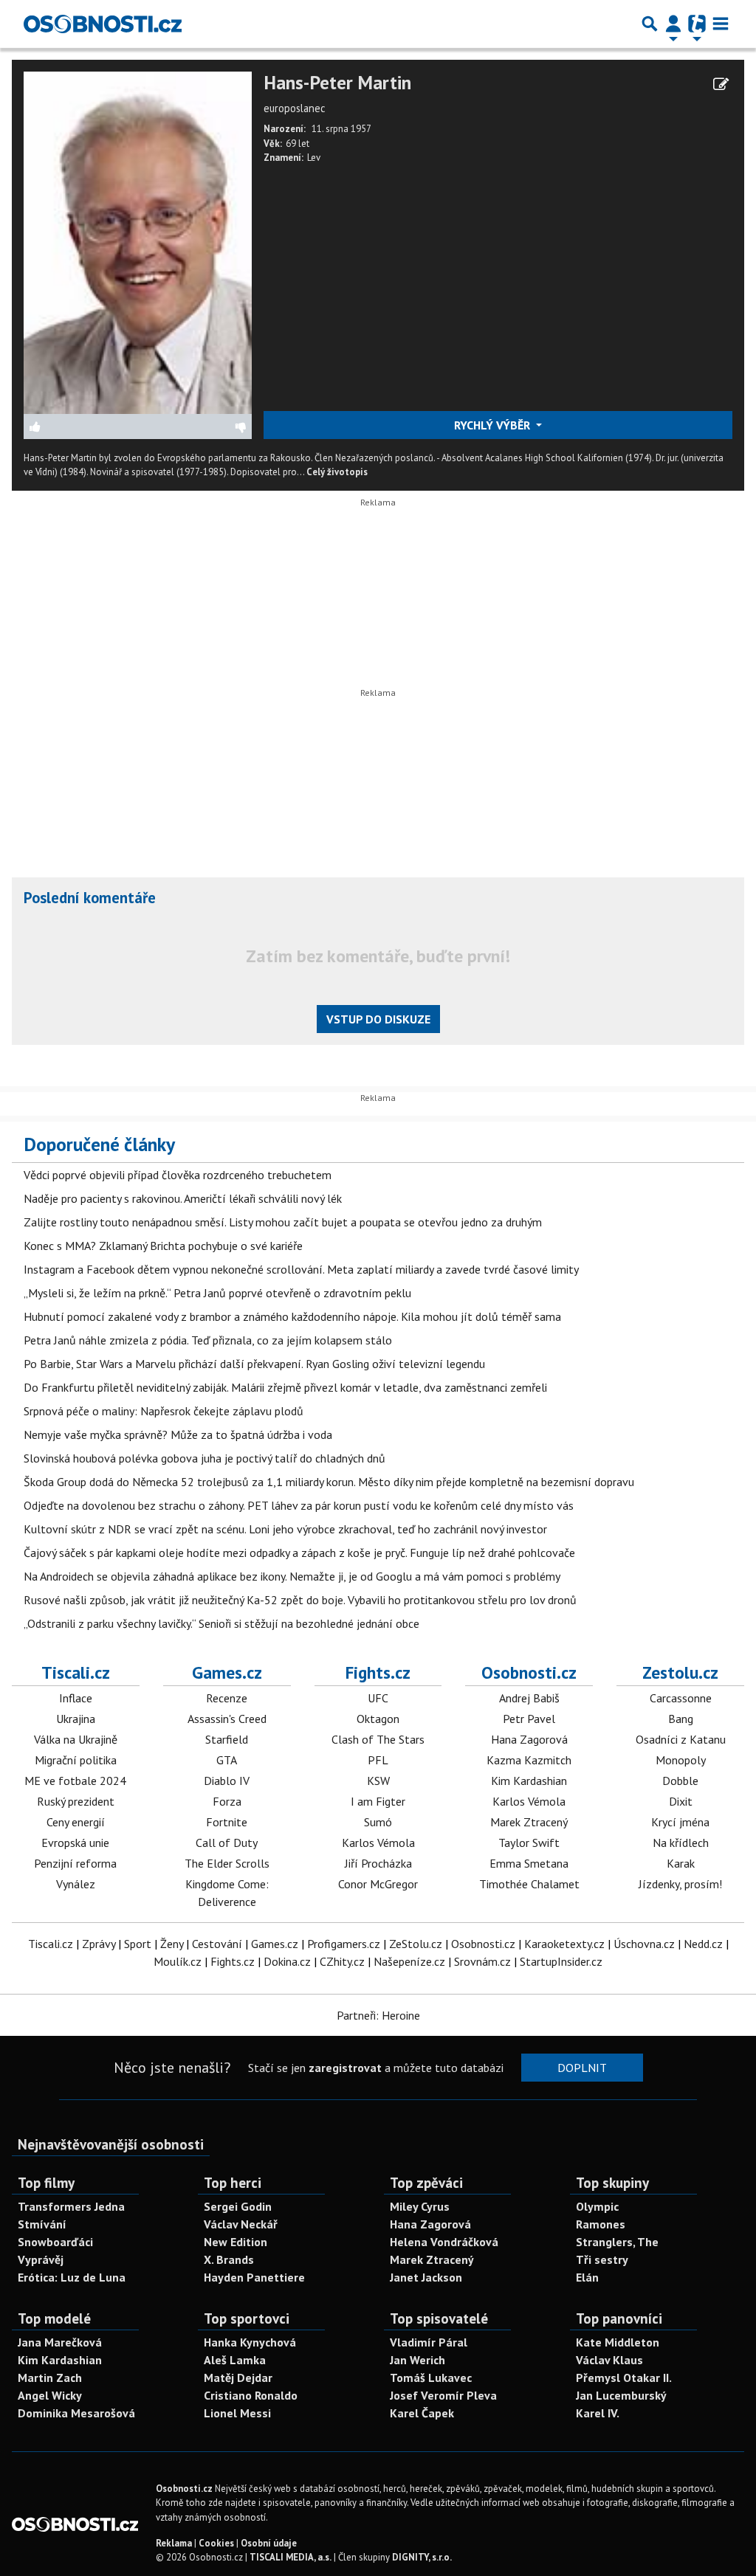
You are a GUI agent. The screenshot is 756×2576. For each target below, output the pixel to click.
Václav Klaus (609, 2360)
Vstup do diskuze (378, 1019)
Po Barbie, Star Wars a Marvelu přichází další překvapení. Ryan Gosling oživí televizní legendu (254, 1364)
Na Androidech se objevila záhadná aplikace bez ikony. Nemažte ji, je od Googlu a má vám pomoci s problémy (292, 1576)
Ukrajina (76, 1719)
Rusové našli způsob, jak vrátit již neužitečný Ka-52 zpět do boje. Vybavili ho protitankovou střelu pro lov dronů (300, 1600)
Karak (681, 1863)
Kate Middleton (618, 2342)
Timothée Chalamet (529, 1884)
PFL (378, 1760)
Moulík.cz (178, 1961)
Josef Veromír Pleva (443, 2395)
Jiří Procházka (378, 1863)
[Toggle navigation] (721, 24)
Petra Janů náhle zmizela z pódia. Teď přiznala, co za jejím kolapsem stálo (208, 1340)
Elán (587, 2277)
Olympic (597, 2206)
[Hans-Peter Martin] (138, 241)
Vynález (76, 1884)
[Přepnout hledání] (650, 24)
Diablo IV (227, 1781)
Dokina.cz (287, 1961)
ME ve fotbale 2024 (75, 1781)
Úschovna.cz (644, 1944)
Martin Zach (50, 2378)
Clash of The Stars (378, 1739)
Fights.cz (378, 1672)
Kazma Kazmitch (529, 1760)
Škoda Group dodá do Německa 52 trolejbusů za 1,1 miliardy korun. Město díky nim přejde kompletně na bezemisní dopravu (329, 1482)
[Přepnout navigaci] (673, 24)
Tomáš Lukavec (431, 2378)
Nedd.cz (703, 1944)
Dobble (680, 1781)
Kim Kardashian (529, 1781)
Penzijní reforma (75, 1863)
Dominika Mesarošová (76, 2413)
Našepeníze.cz (409, 1961)
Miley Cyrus (420, 2206)
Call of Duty (227, 1843)
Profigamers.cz (344, 1944)
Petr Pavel (529, 1719)
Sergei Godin (238, 2206)
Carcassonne (681, 1698)
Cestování (217, 1944)
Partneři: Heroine (378, 2015)
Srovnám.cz (482, 1961)
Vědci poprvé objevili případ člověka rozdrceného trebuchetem (178, 1175)
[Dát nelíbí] (195, 427)
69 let (298, 144)
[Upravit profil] (721, 84)
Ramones (601, 2224)
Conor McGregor (378, 1884)
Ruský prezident (76, 1801)
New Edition (236, 2242)
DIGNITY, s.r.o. (422, 2557)
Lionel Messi (237, 2413)
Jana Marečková (60, 2342)
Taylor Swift (529, 1843)
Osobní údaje (269, 2543)
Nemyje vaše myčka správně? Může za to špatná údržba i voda (178, 1434)
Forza (227, 1801)
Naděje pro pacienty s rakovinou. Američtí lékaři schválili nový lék (183, 1198)
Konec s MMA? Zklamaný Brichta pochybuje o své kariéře (163, 1246)
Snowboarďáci (55, 2242)
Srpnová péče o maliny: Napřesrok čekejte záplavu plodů (164, 1411)
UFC (378, 1698)
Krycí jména (680, 1822)
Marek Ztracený (529, 1822)
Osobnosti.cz (529, 1672)
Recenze (227, 1698)
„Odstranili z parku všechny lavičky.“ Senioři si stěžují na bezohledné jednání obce (221, 1623)
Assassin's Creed (227, 1719)
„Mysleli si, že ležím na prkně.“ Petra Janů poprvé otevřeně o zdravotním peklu (217, 1293)
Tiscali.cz (76, 1672)
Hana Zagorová (529, 1739)
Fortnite (227, 1822)
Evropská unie (75, 1843)
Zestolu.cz (680, 1672)
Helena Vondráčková (444, 2242)
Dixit (681, 1801)
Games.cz (227, 1672)
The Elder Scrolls (227, 1863)
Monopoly (681, 1760)
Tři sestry (602, 2259)
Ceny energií (76, 1822)
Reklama (174, 2543)
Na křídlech (681, 1843)
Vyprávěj (41, 2259)
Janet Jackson (426, 2277)
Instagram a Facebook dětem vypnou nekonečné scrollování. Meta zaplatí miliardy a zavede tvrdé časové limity (301, 1269)
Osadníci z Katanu (681, 1739)
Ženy (172, 1944)
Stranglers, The (617, 2242)
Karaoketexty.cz (564, 1944)
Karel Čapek (422, 2413)
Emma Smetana (529, 1863)
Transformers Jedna (71, 2206)
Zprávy (99, 1944)
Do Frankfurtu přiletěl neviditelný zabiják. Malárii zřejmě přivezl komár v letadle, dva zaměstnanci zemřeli (285, 1387)
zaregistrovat (345, 2068)
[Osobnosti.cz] (103, 24)
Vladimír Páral (429, 2342)
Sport (138, 1944)
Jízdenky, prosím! (680, 1884)
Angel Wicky (50, 2395)
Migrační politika (76, 1760)
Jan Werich (417, 2360)
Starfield (227, 1739)
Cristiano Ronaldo (251, 2395)
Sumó (378, 1822)
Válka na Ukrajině (76, 1739)
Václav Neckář (241, 2224)
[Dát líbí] (81, 427)
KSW (378, 1781)
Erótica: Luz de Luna (72, 2277)
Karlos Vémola (378, 1843)
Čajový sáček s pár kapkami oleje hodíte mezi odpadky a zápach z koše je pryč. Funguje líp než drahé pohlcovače (299, 1553)
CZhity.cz (342, 1961)
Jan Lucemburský (621, 2395)
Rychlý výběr (494, 425)
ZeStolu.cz (416, 1944)
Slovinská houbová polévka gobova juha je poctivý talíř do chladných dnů (205, 1458)
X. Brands (229, 2259)
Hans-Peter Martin (337, 83)
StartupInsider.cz (561, 1961)
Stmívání (42, 2224)
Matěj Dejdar (238, 2378)
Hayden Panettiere (254, 2277)
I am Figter (378, 1801)
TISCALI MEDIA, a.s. (291, 2557)
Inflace (76, 1698)
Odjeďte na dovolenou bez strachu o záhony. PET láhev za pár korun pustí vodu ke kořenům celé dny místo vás (299, 1505)
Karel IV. (598, 2413)
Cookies (216, 2543)
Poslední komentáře (90, 898)
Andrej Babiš (529, 1698)
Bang (681, 1719)
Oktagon (378, 1719)
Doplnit (582, 2068)
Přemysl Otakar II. (624, 2378)
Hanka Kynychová (250, 2342)
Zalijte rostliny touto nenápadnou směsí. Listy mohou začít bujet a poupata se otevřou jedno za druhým (283, 1222)
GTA (227, 1760)
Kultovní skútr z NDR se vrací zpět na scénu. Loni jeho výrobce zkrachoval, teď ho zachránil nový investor (285, 1529)
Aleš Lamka (235, 2360)
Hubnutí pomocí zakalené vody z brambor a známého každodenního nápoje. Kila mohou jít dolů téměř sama (292, 1316)
